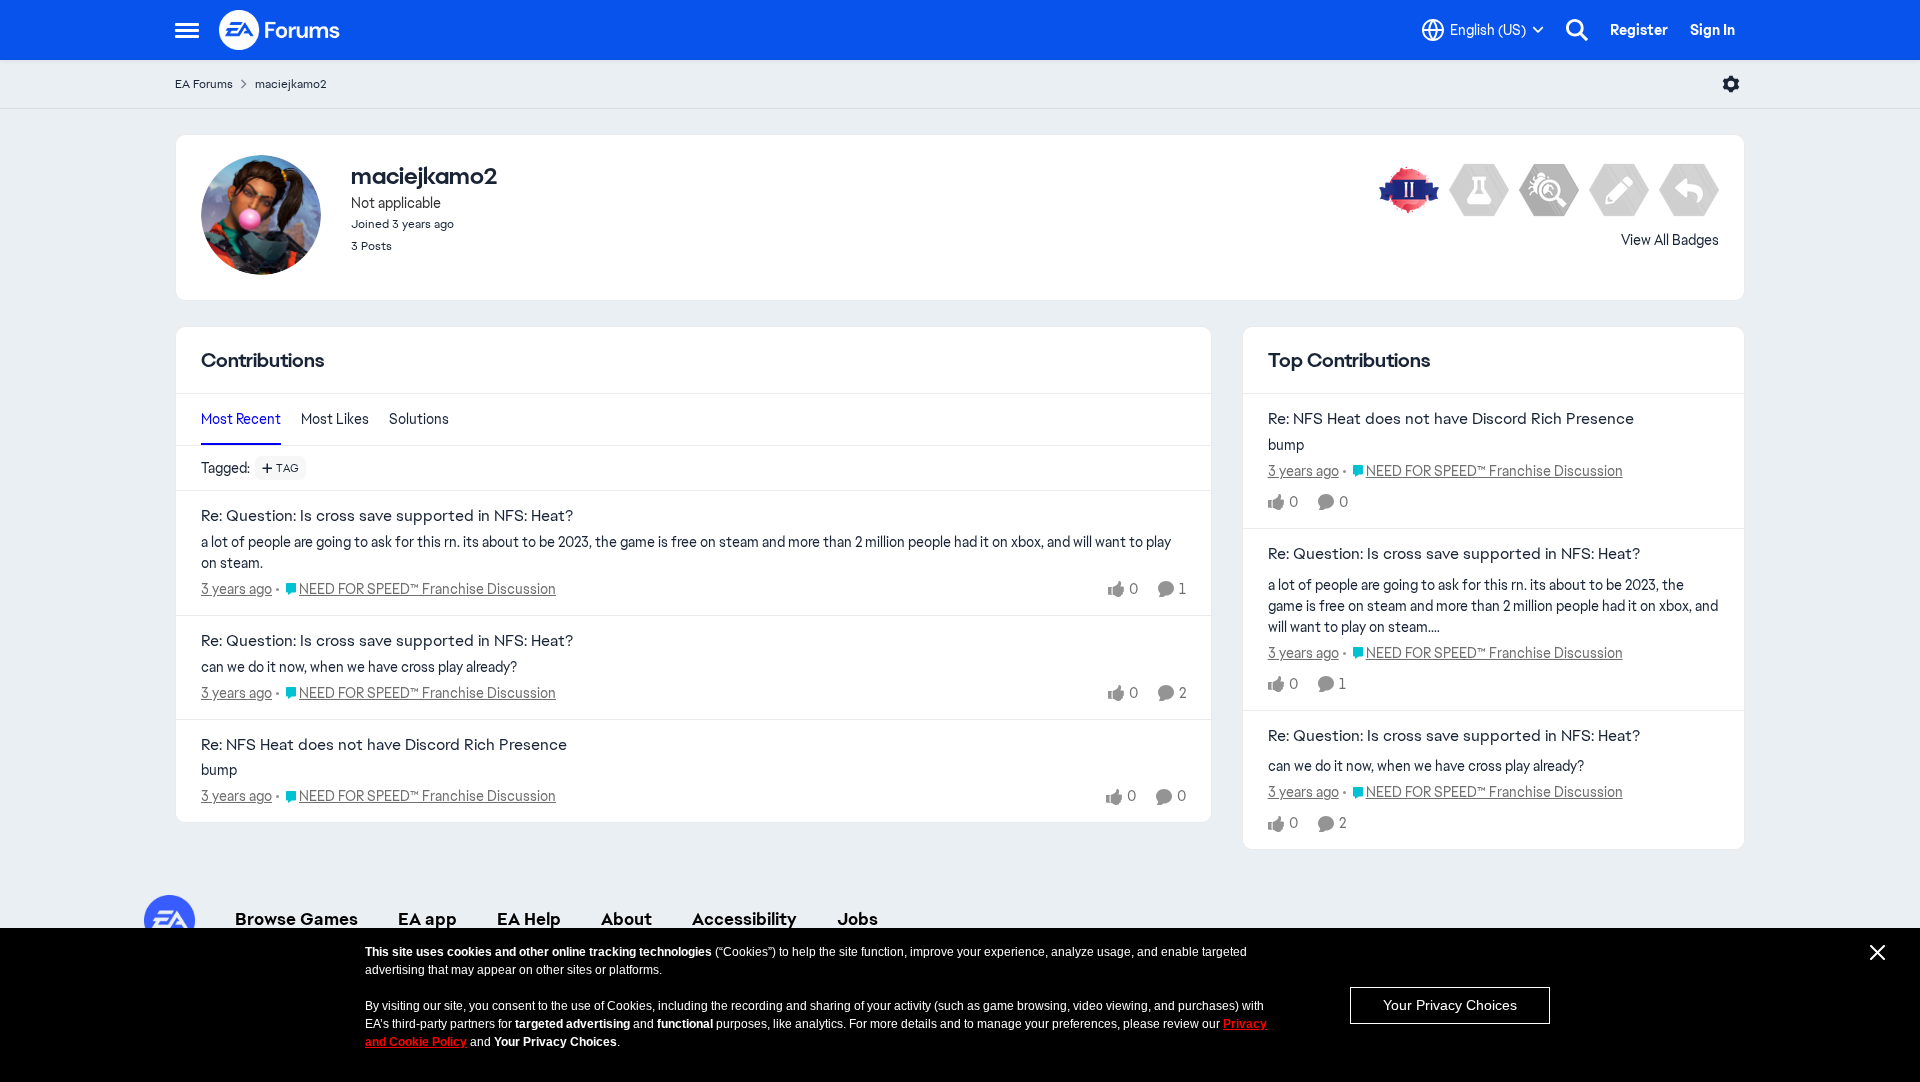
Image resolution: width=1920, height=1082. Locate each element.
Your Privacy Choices (1450, 1005)
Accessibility (744, 919)
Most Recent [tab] (241, 419)
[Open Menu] (1731, 84)
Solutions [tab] (419, 419)
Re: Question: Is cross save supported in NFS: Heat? (387, 516)
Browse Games (296, 919)
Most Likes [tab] (335, 419)
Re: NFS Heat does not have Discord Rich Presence (384, 745)
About (626, 919)
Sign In (1712, 30)
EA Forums (204, 84)
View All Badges (1670, 240)
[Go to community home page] (280, 30)
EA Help (529, 919)
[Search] (1577, 30)
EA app (427, 919)
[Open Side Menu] (187, 30)
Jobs (857, 919)
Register (1639, 30)
